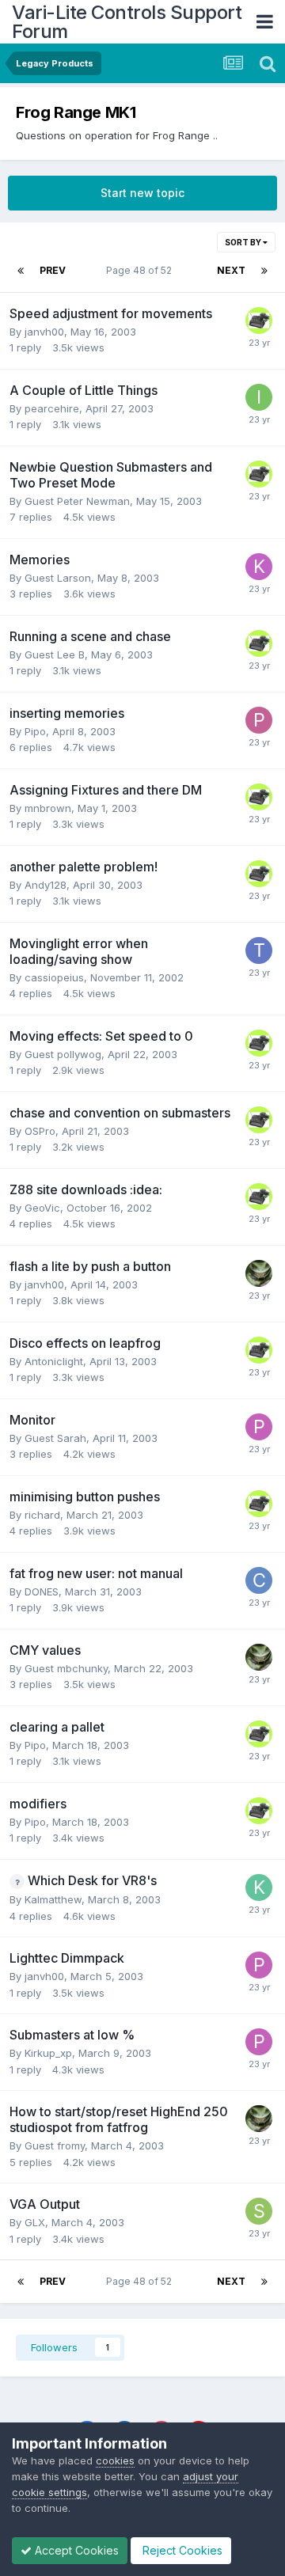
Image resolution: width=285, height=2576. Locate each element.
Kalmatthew (53, 1899)
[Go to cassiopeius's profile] (259, 1580)
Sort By (244, 242)
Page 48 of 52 (141, 270)
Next (231, 270)
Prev (53, 270)
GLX (35, 2222)
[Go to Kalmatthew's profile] (259, 1887)
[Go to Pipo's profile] (259, 720)
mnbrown (48, 808)
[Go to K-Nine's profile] (259, 321)
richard (42, 1515)
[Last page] (264, 271)
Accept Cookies (75, 2550)
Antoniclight (54, 1361)
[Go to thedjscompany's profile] (259, 950)
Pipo (35, 731)
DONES (42, 1592)
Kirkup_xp (48, 2053)
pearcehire (52, 408)
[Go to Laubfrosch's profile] (259, 1273)
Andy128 (46, 885)
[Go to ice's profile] (259, 397)
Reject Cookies (181, 2550)
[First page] (21, 271)
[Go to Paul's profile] (259, 1427)
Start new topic (142, 193)
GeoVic (42, 1208)
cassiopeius (54, 977)
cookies (115, 2460)
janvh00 (44, 332)
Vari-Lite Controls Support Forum (127, 22)
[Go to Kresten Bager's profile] (259, 567)
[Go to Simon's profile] (259, 2211)
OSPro (40, 1131)
